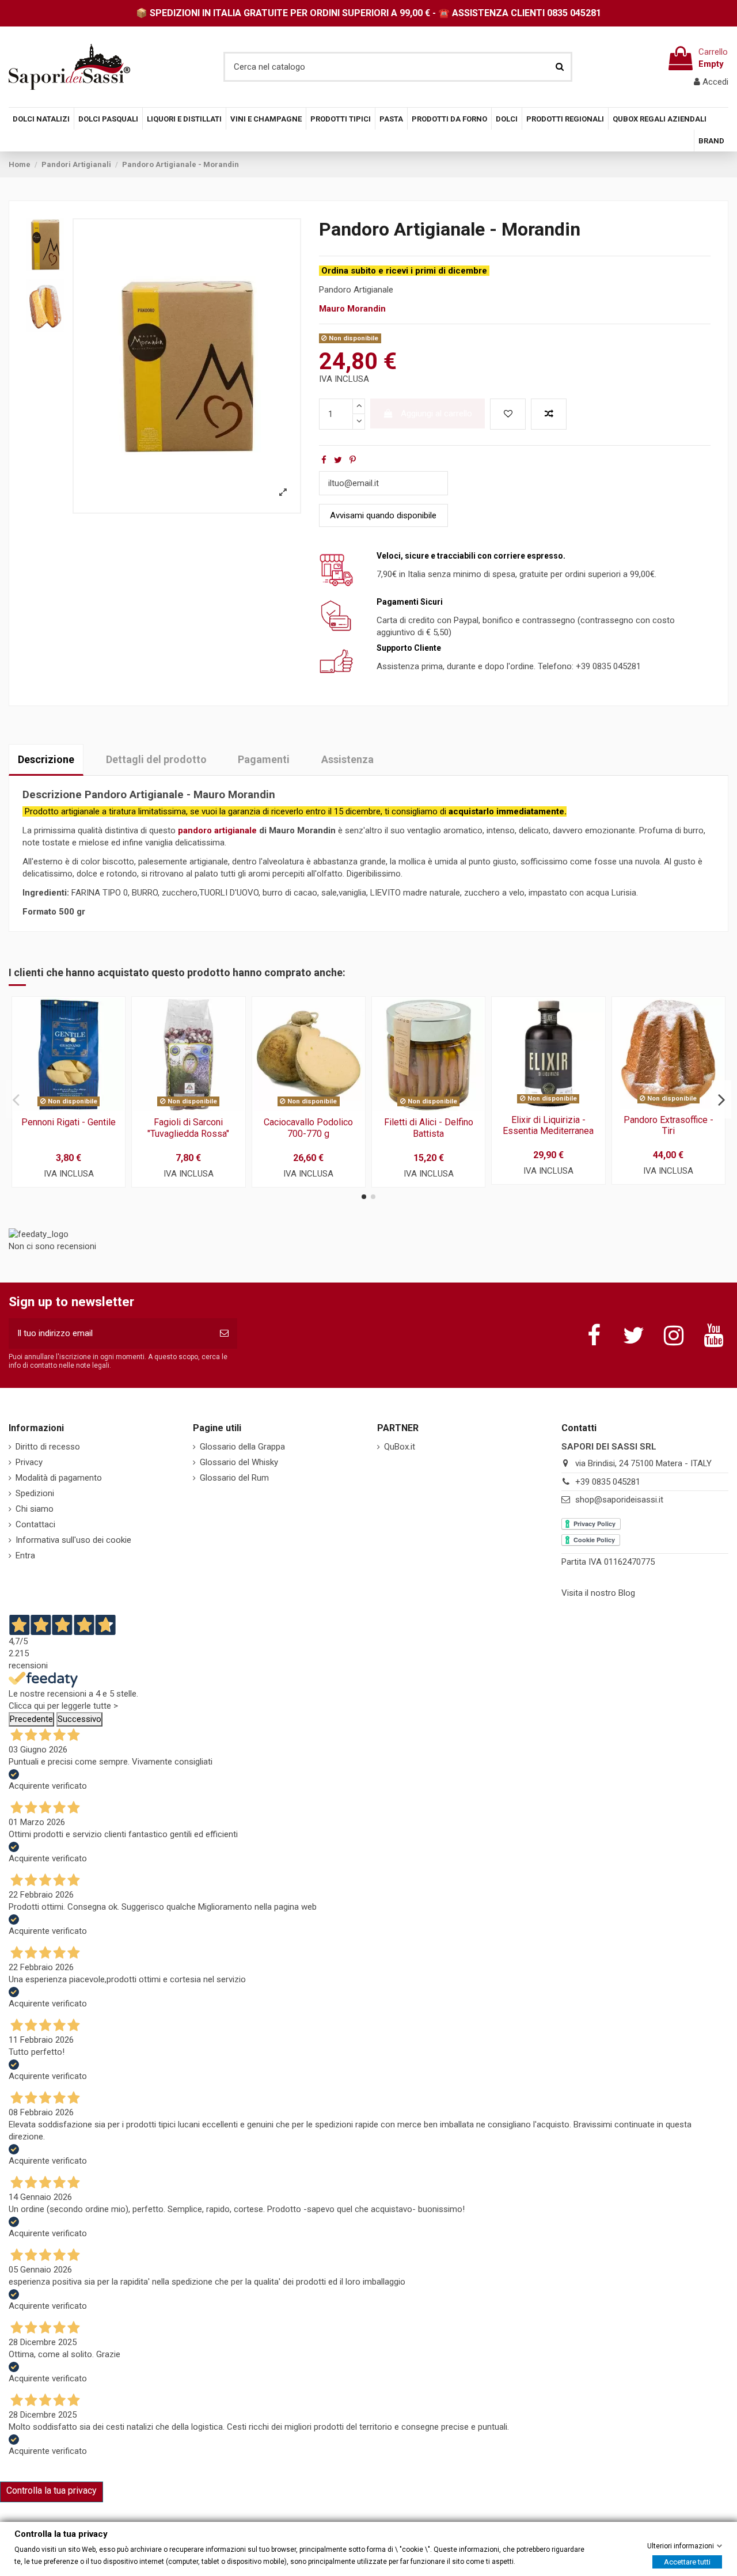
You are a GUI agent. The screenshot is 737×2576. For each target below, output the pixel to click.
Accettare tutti (687, 2561)
